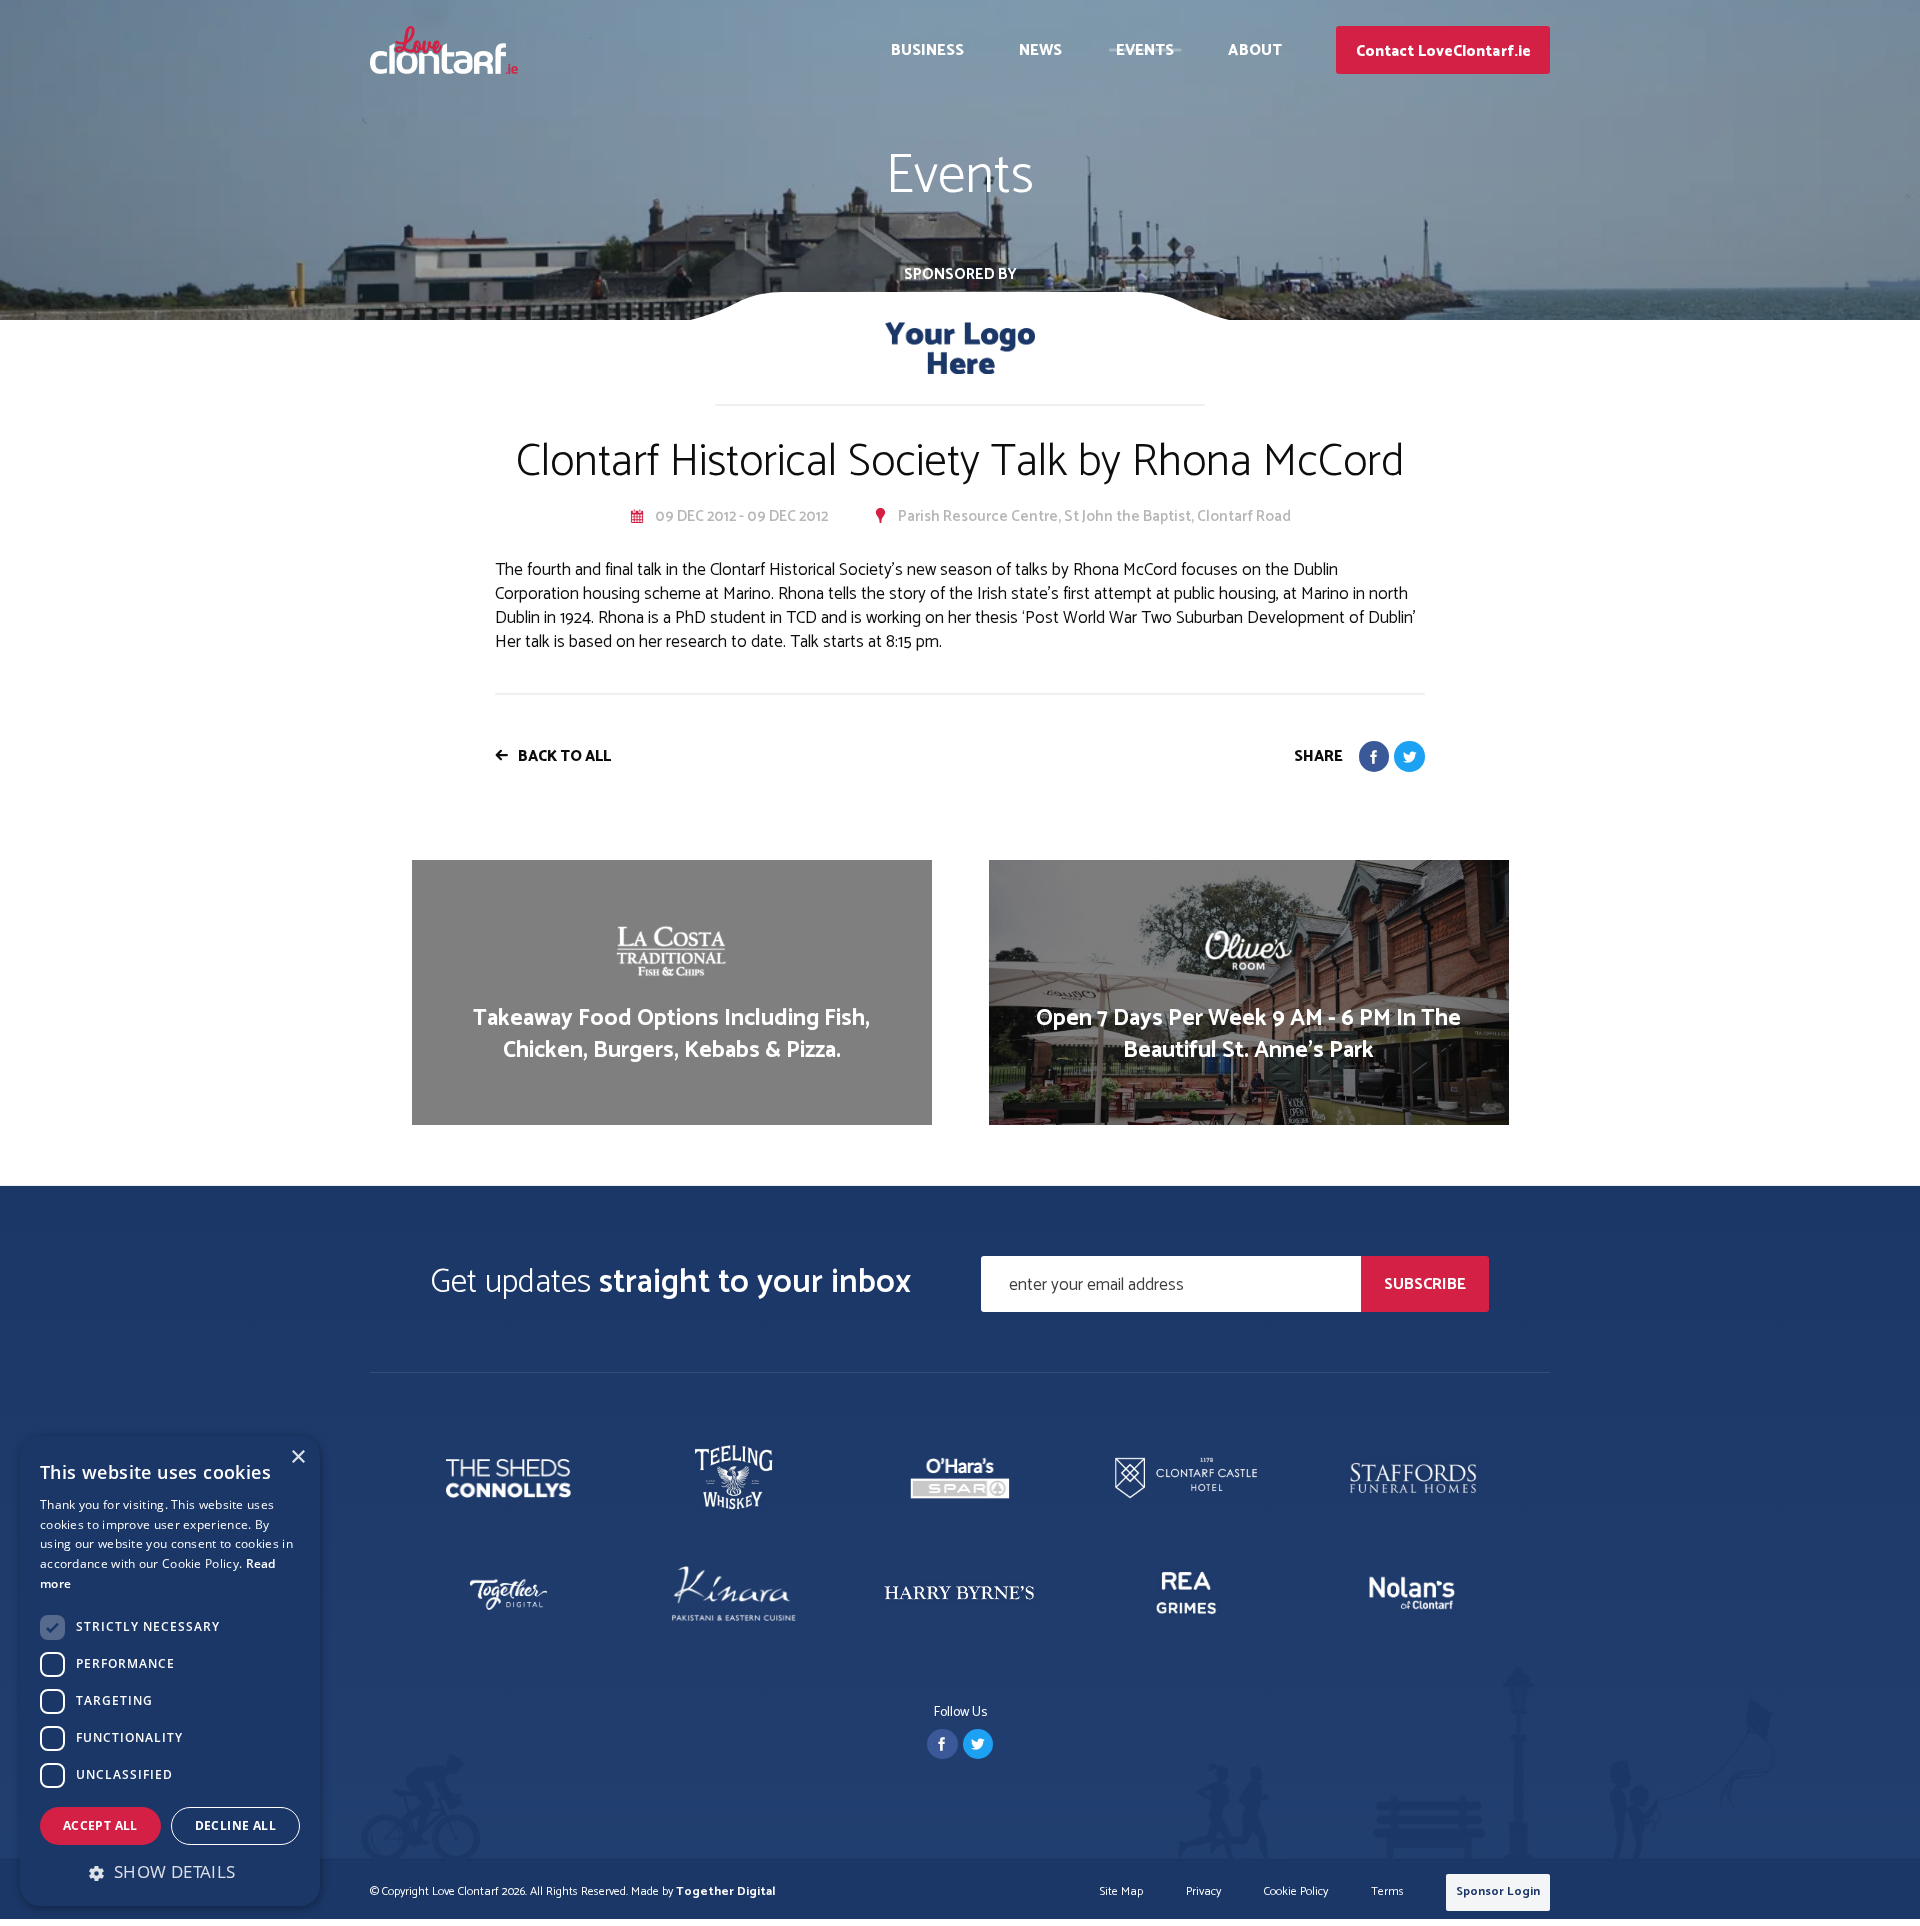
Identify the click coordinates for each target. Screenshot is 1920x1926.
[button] (170, 1872)
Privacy (1203, 1892)
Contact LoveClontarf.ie (1443, 51)
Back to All (564, 756)
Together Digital (725, 1891)
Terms (1387, 1892)
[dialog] (170, 1671)
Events (1145, 50)
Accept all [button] (100, 1825)
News (1040, 50)
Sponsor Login (1498, 1891)
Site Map (1121, 1892)
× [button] (297, 1457)
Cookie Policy (1296, 1892)
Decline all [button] (235, 1825)
